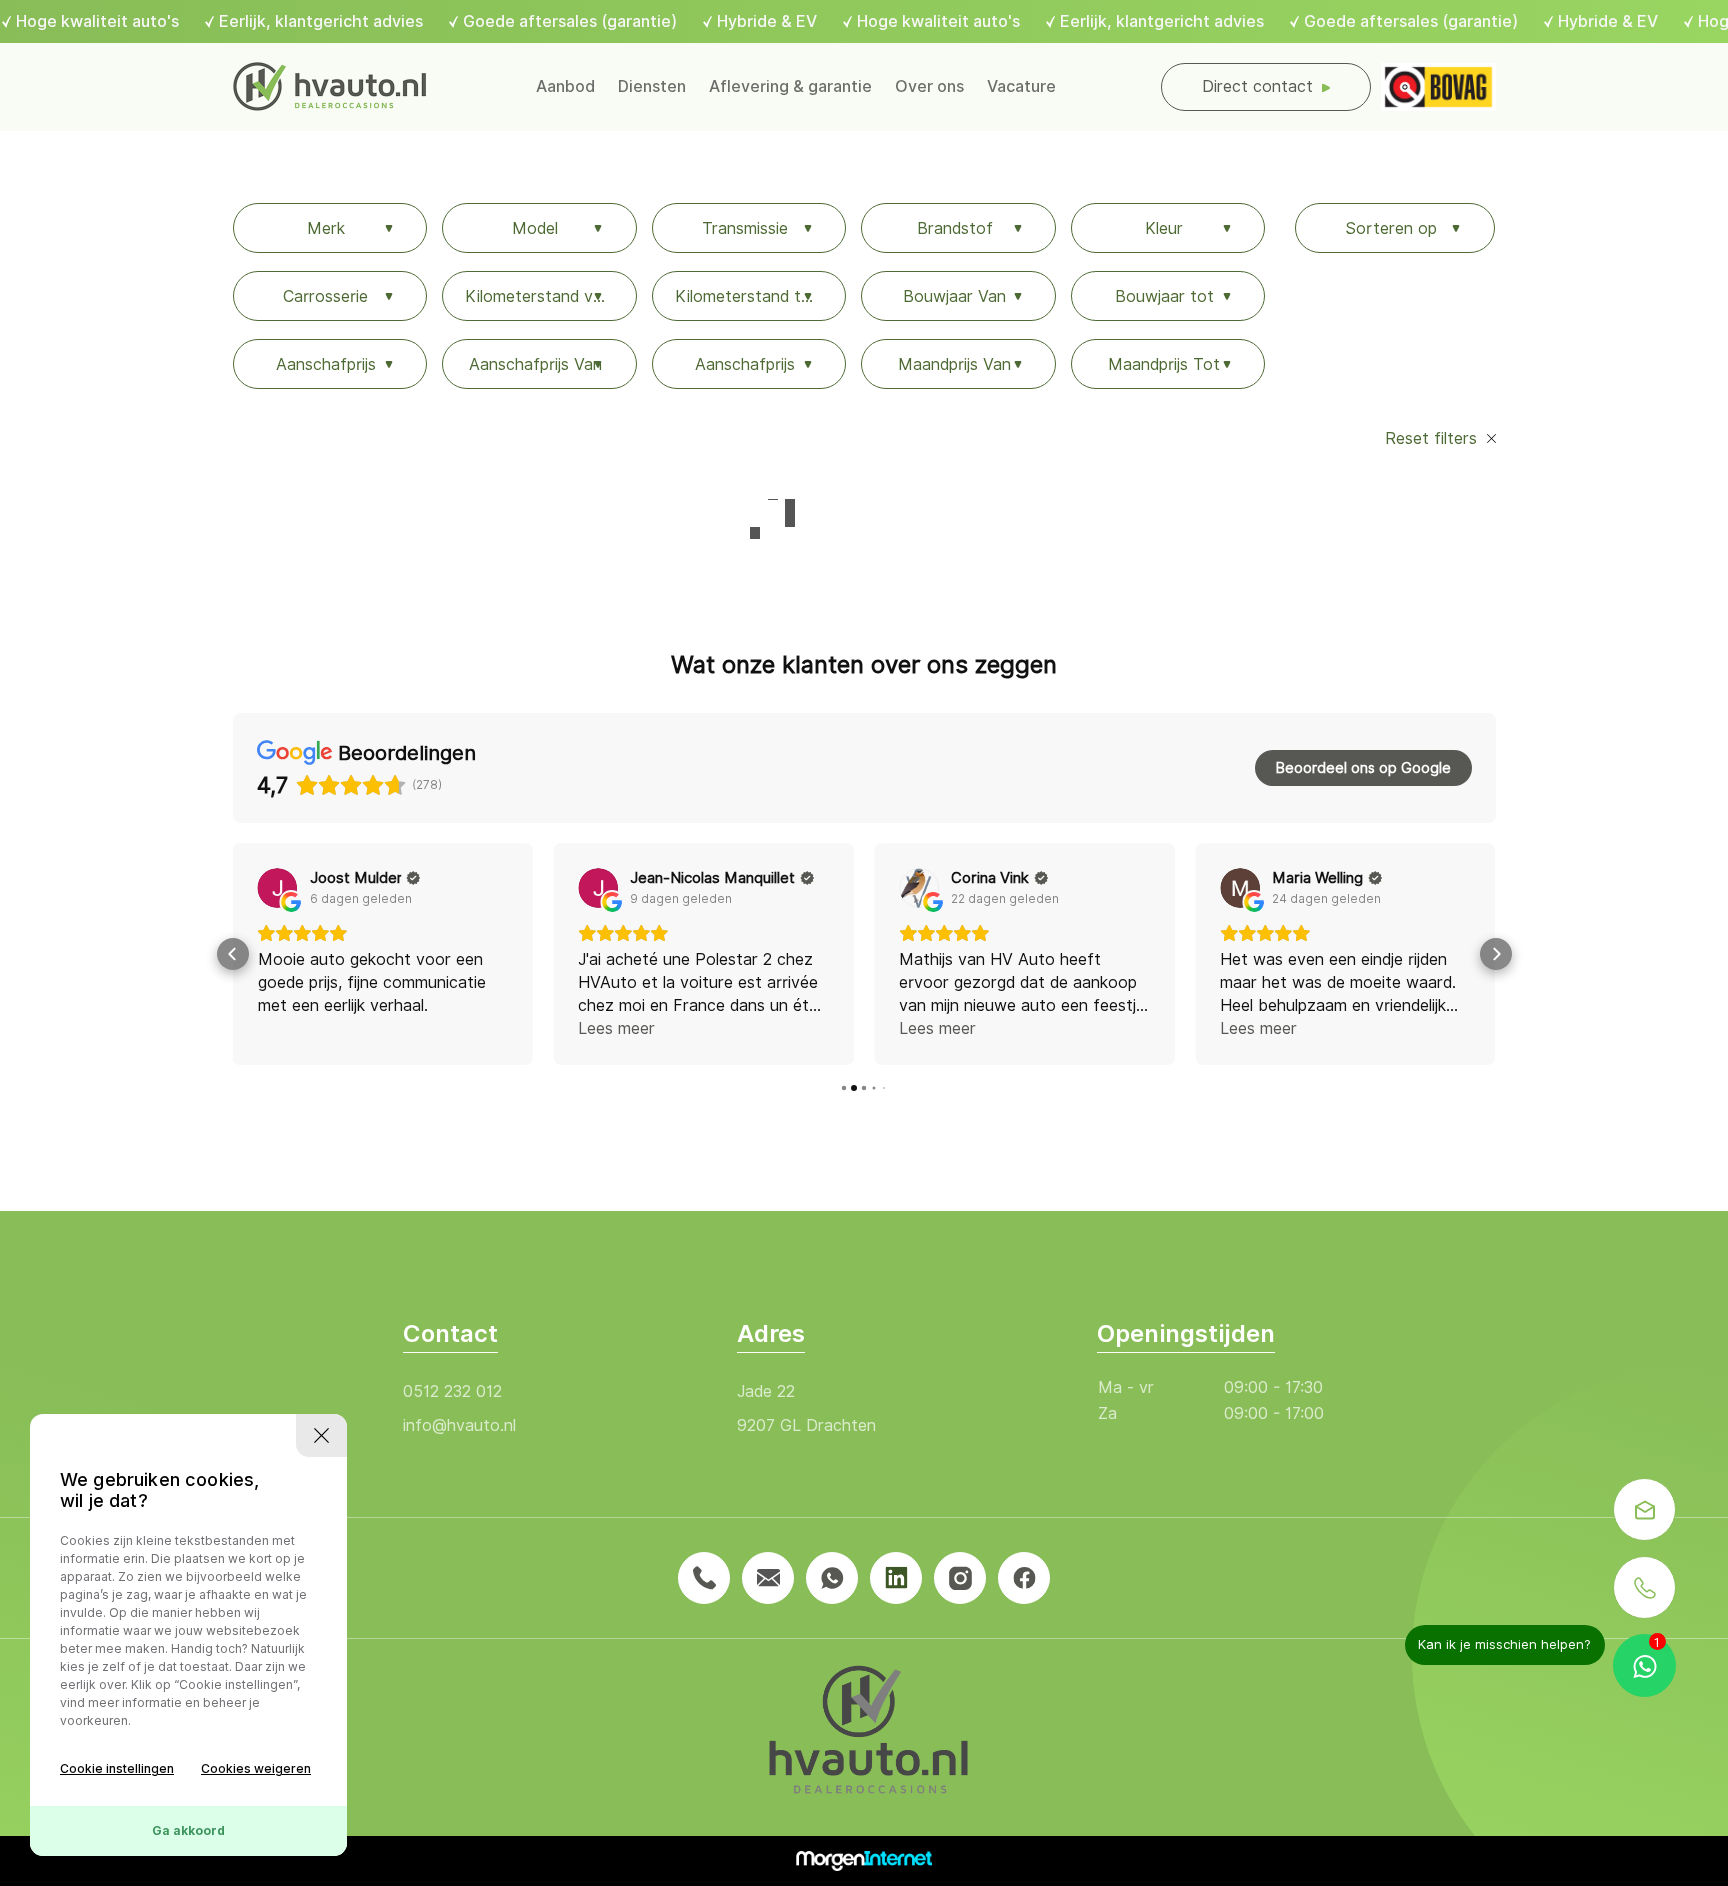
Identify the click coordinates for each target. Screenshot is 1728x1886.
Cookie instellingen (117, 1768)
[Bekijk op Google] (278, 888)
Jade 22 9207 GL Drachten (806, 1408)
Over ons (929, 86)
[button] (233, 954)
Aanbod (565, 86)
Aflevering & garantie (790, 86)
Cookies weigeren (256, 1768)
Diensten (652, 86)
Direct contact (1257, 86)
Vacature (1021, 86)
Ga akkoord (188, 1830)
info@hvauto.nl (459, 1425)
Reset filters (1433, 438)
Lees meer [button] (616, 1028)
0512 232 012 (452, 1391)
